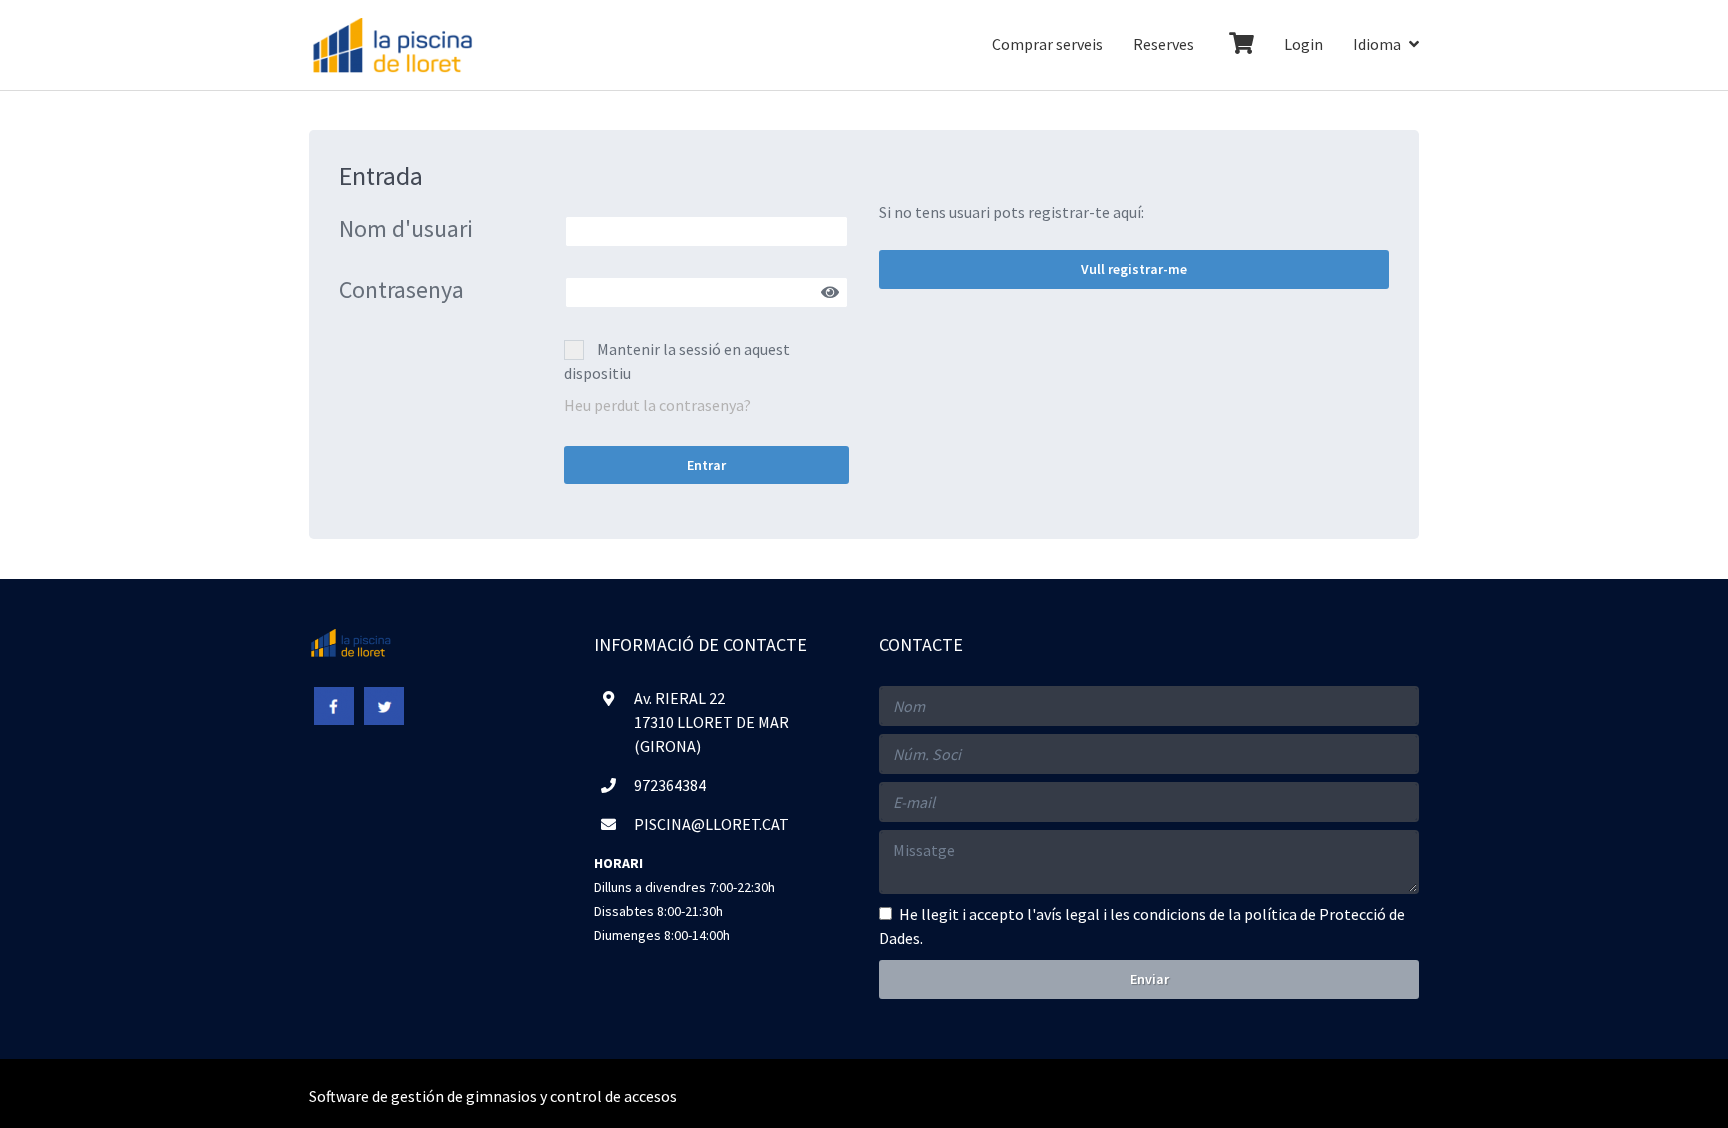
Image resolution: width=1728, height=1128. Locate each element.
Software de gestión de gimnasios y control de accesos (493, 1096)
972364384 (670, 785)
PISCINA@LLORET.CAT (711, 824)
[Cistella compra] (1239, 45)
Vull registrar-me (1134, 269)
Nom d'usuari (406, 229)
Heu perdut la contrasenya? (657, 405)
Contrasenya (401, 290)
